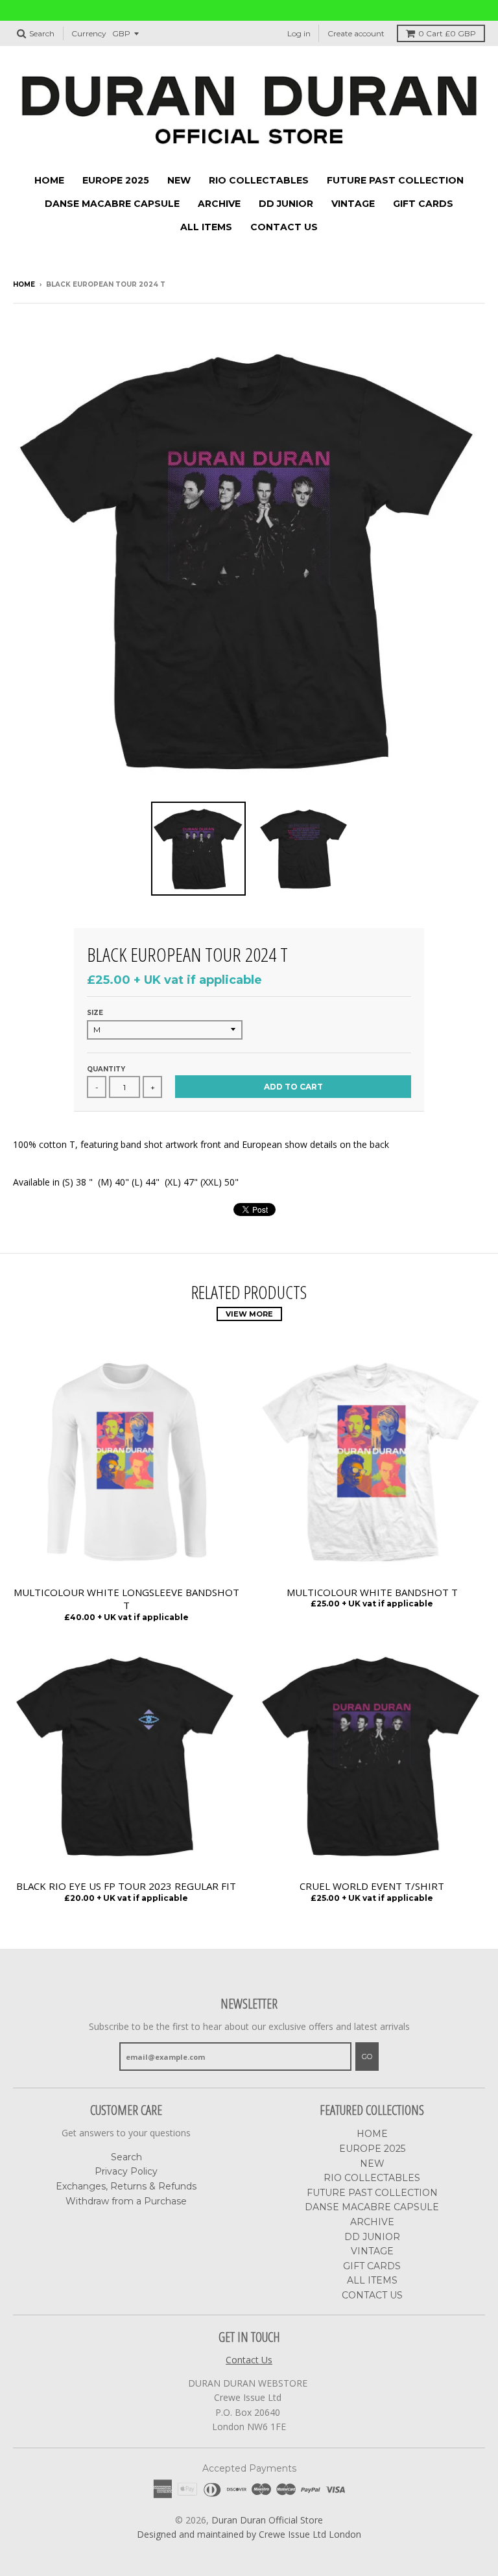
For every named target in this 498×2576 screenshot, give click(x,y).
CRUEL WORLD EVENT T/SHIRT (372, 1886)
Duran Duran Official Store (267, 2520)
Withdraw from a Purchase (126, 2201)
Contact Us (249, 2360)
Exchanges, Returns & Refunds (126, 2186)
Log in (299, 33)
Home (24, 284)
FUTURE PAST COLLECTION (395, 180)
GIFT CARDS (423, 204)
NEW (179, 180)
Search (126, 2157)
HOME (49, 180)
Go (367, 2057)
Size (95, 1013)
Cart (447, 33)
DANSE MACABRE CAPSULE (112, 204)
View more (249, 1314)
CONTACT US (284, 227)
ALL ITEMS (206, 227)
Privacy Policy (126, 2171)
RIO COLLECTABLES (259, 180)
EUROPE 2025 (116, 180)
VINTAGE (353, 204)
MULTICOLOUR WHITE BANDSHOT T (372, 1592)
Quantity (106, 1069)
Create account (356, 33)
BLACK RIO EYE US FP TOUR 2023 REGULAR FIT (126, 1886)
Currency (89, 33)
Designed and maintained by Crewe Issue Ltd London (249, 2534)
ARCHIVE (219, 204)
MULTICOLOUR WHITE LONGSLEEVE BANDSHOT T (126, 1599)
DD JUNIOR (286, 204)
